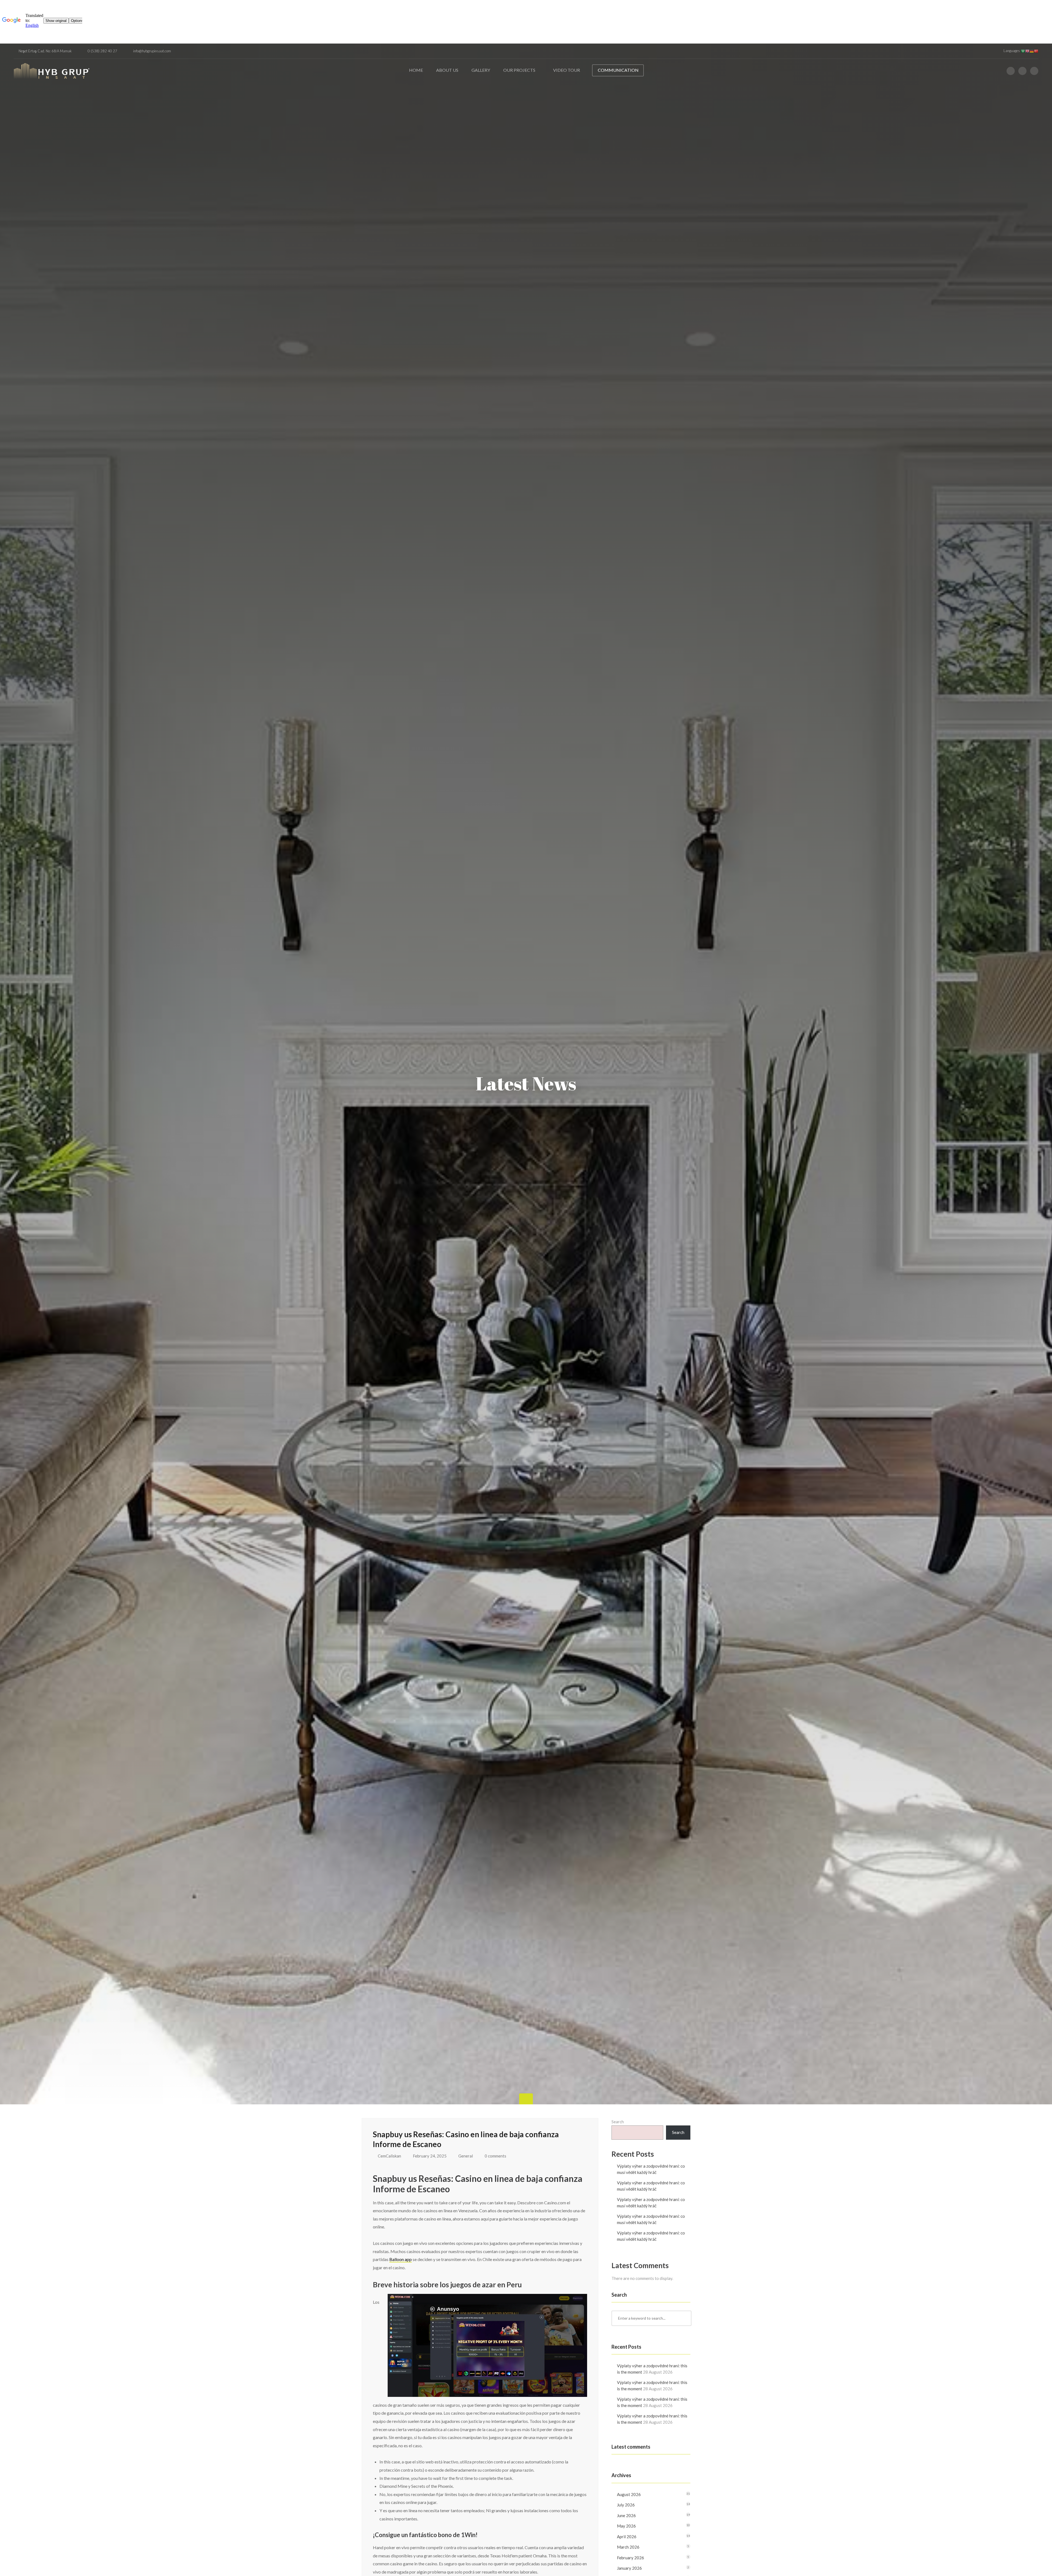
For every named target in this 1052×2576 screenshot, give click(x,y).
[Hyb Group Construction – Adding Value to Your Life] (52, 73)
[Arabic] (1023, 51)
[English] (1027, 51)
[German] (1032, 51)
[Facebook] (1011, 71)
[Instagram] (1022, 71)
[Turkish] (1036, 51)
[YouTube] (1034, 71)
